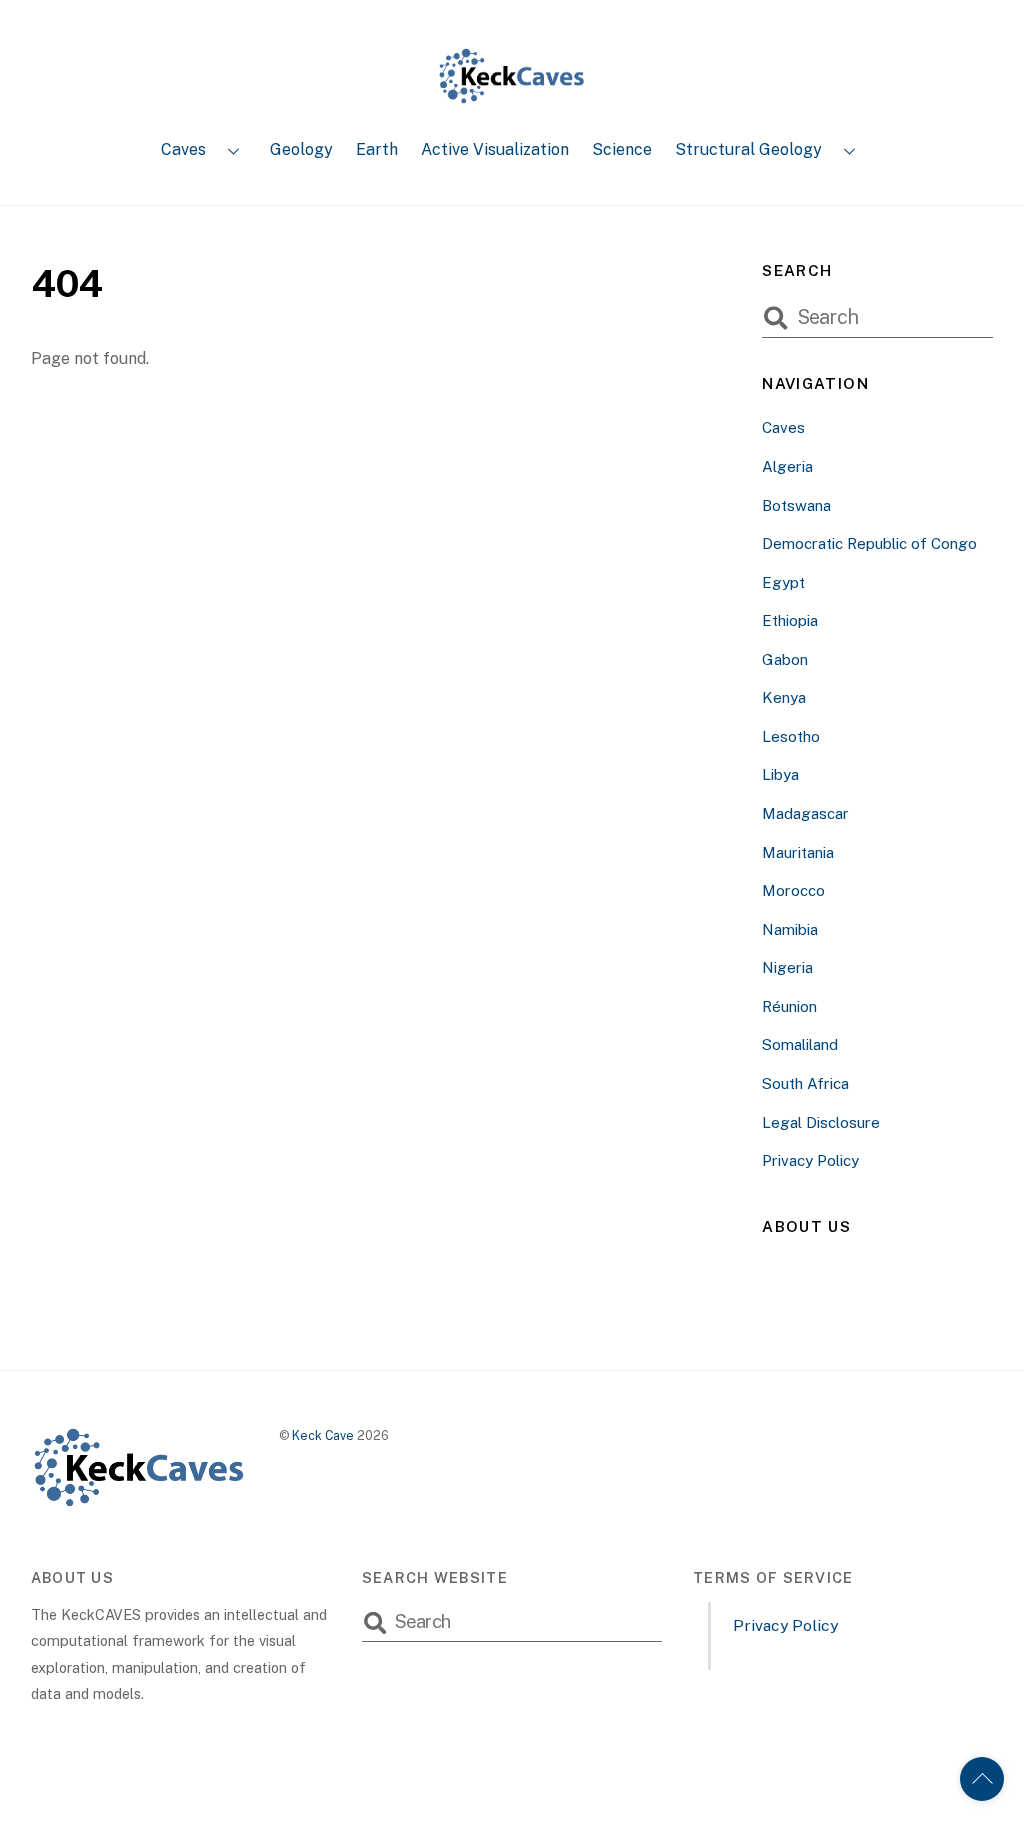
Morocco (793, 890)
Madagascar (805, 813)
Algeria (787, 466)
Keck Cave (323, 1435)
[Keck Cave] (512, 96)
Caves (183, 149)
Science (622, 149)
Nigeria (787, 967)
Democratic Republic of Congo (869, 543)
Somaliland (800, 1044)
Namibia (790, 929)
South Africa (805, 1083)
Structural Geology (748, 149)
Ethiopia (790, 620)
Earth (377, 149)
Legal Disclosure (821, 1122)
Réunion (789, 1006)
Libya (780, 774)
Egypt (783, 582)
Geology (301, 149)
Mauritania (798, 852)
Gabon (785, 659)
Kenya (784, 697)
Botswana (796, 505)
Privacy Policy (810, 1160)
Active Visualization (495, 149)
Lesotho (791, 736)
